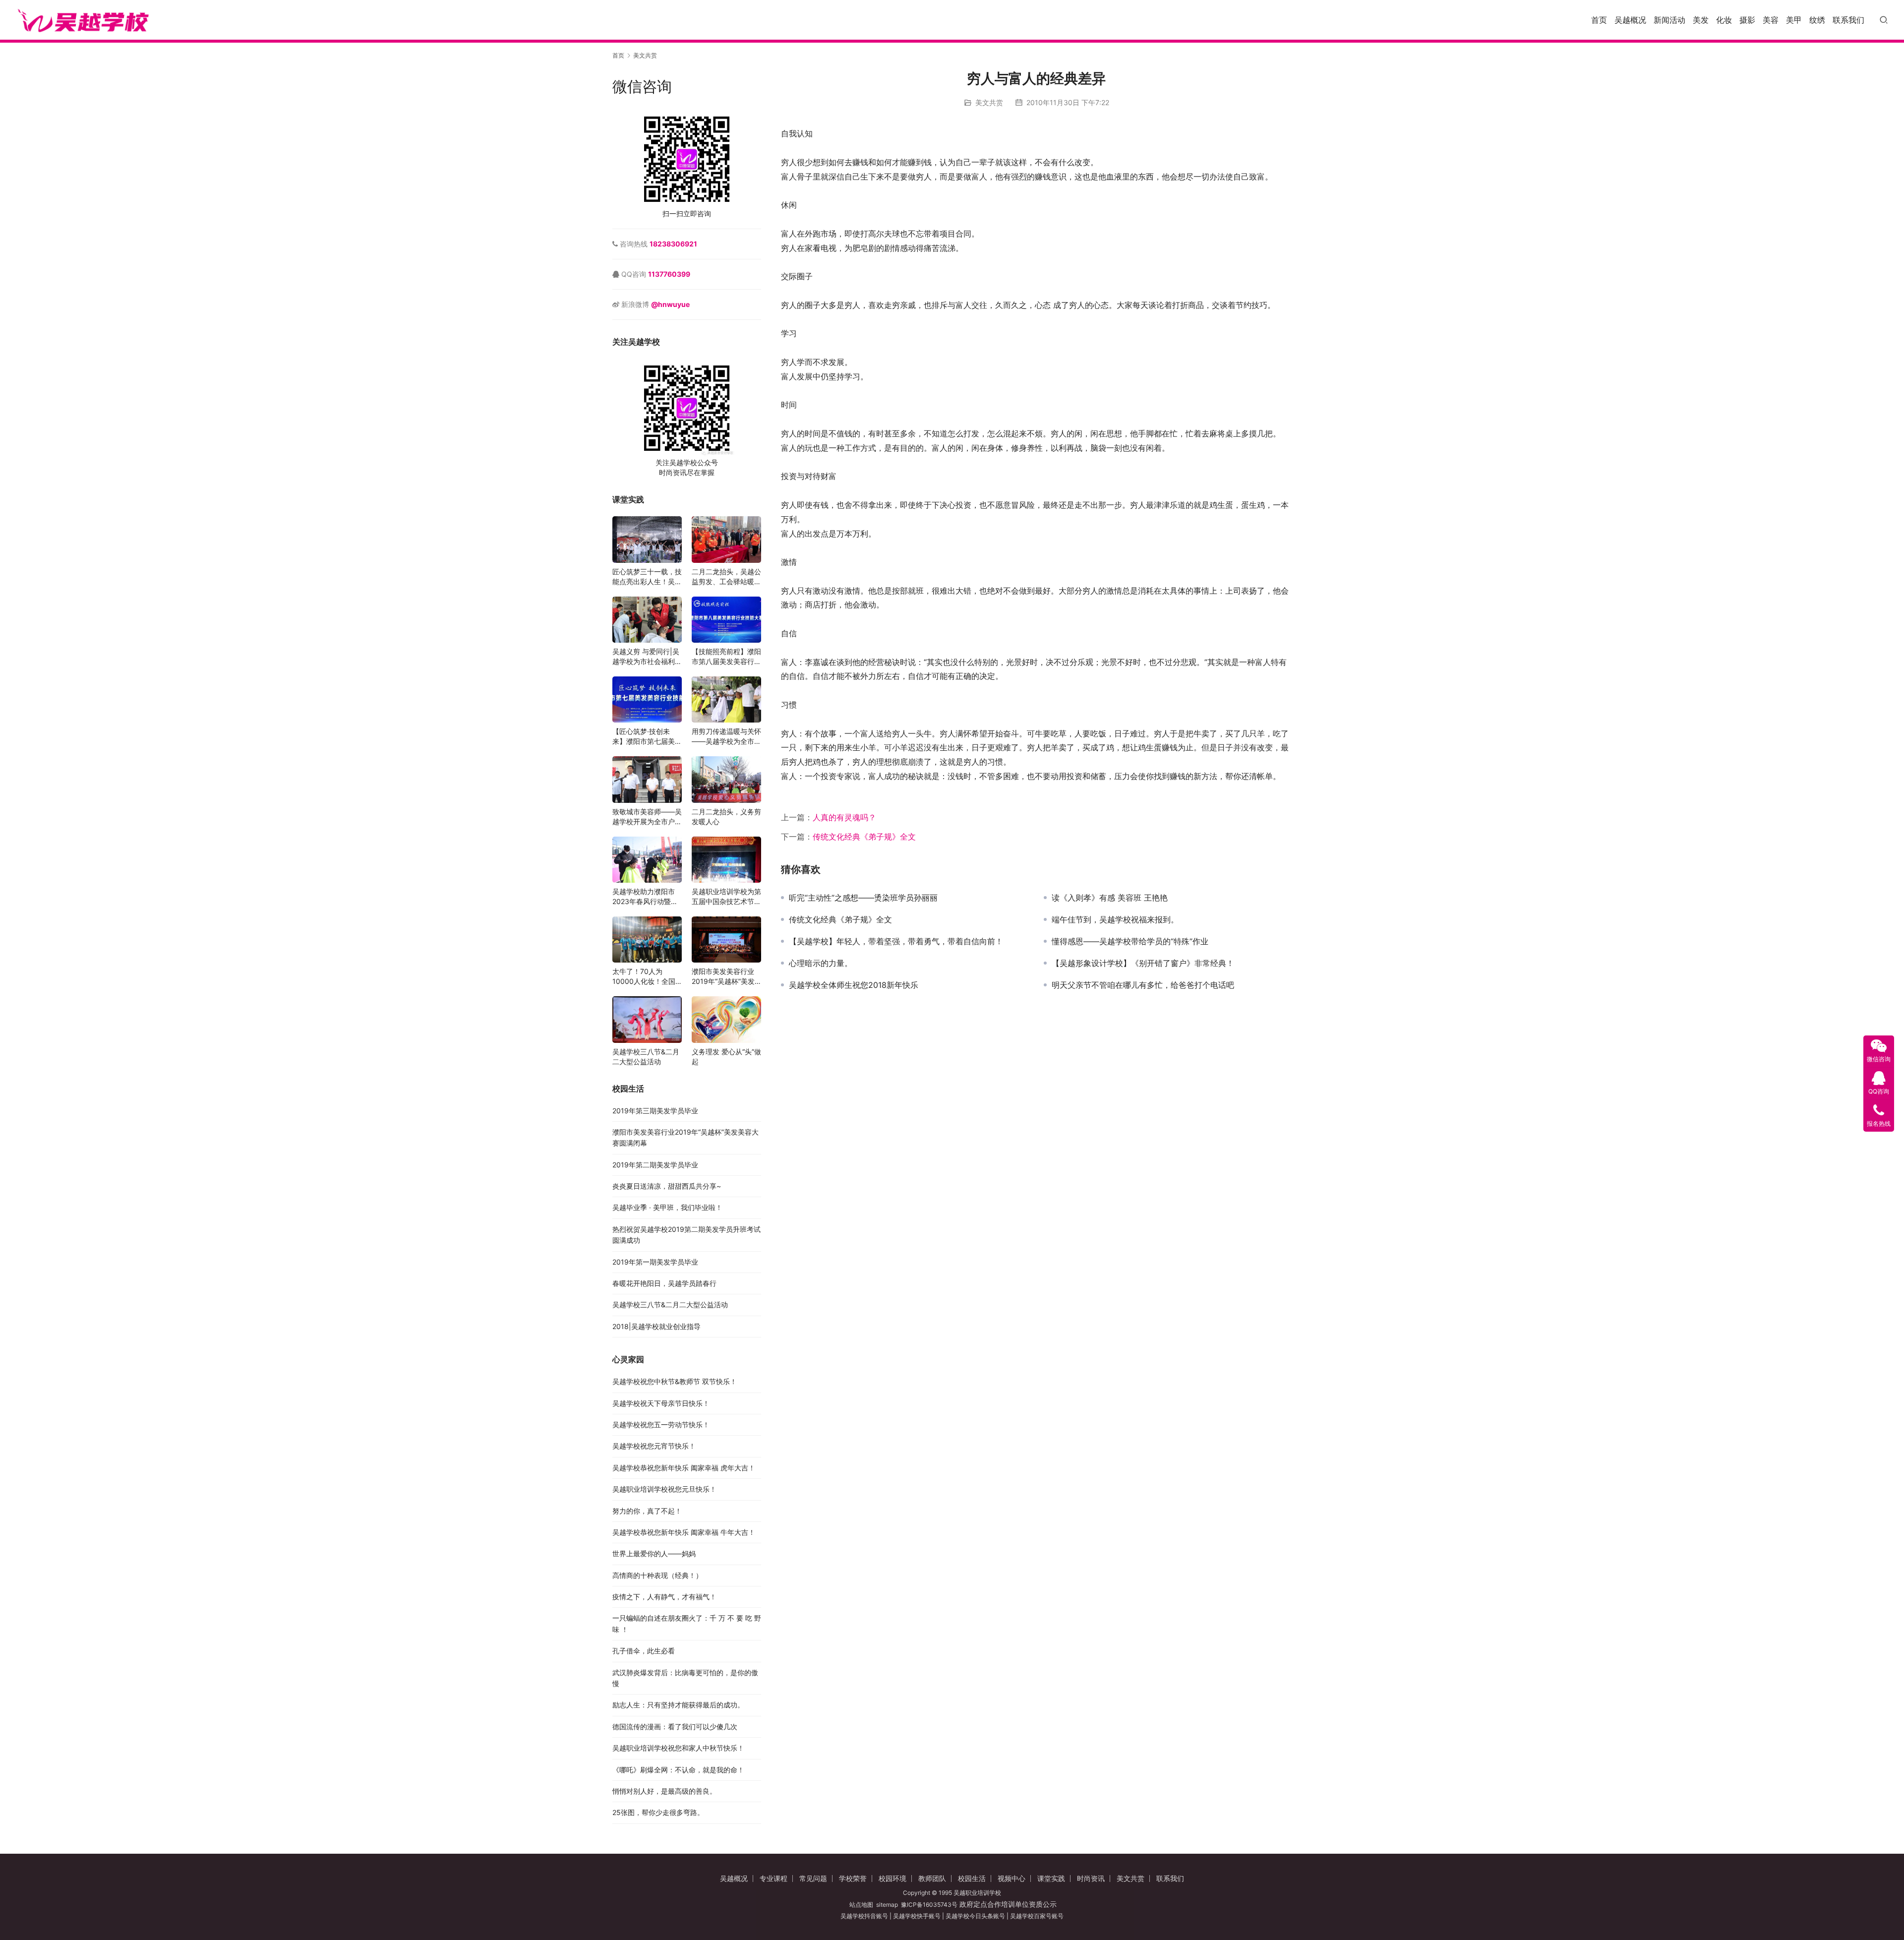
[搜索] (1884, 20)
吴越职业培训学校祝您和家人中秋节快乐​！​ (678, 1748)
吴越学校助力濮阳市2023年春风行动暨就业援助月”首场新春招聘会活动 (645, 897)
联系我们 (1848, 20)
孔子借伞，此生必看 (644, 1651)
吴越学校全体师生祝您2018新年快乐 (854, 985)
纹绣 (1817, 20)
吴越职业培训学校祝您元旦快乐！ (664, 1489)
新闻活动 (1669, 20)
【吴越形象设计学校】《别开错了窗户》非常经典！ (1143, 963)
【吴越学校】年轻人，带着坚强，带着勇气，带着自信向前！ (896, 941)
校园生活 (972, 1878)
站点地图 (861, 1905)
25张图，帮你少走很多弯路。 (658, 1812)
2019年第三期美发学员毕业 (655, 1111)
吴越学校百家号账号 (1037, 1916)
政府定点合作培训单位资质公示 (1007, 1904)
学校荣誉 (853, 1878)
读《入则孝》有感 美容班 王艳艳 (1110, 898)
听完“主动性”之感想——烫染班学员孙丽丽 (863, 898)
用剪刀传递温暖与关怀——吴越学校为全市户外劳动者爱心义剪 (726, 737)
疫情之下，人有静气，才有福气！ (664, 1597)
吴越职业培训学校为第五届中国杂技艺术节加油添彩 (726, 897)
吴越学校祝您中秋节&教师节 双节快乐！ (675, 1381)
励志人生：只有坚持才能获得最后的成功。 (678, 1705)
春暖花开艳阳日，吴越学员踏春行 (664, 1283)
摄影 (1747, 20)
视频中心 (1011, 1878)
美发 (1701, 20)
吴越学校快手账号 (917, 1916)
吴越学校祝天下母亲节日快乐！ (661, 1403)
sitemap (887, 1905)
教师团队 (932, 1878)
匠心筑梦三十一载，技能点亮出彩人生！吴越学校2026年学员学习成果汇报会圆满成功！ (647, 577)
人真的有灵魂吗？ (844, 817)
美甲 (1794, 20)
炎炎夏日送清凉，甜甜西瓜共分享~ (667, 1186)
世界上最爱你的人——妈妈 (654, 1553)
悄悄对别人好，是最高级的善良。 (664, 1791)
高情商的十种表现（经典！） (657, 1575)
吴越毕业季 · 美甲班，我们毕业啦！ (667, 1207)
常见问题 (813, 1878)
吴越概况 (1630, 20)
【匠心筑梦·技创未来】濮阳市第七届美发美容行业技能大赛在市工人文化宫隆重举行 (647, 737)
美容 (1771, 20)
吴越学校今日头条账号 (975, 1916)
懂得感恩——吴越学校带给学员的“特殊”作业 (1130, 941)
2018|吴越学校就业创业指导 (656, 1326)
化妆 (1724, 20)
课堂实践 (1051, 1878)
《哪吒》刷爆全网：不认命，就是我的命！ (678, 1770)
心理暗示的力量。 (821, 963)
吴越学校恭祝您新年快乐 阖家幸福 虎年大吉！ (684, 1468)
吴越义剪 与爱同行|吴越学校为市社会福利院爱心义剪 (647, 657)
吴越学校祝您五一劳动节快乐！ (661, 1425)
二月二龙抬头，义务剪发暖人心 (726, 817)
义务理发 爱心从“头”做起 (726, 1057)
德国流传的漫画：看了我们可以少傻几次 (675, 1727)
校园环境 (892, 1878)
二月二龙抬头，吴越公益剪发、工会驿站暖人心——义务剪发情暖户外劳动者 (726, 577)
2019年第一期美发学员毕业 (655, 1262)
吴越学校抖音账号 (864, 1916)
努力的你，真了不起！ (647, 1511)
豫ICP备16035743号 (929, 1905)
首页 (1599, 20)
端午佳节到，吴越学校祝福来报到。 (1115, 919)
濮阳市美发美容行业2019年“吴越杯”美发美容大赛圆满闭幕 (723, 977)
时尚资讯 (1091, 1878)
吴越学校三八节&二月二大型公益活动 (646, 1057)
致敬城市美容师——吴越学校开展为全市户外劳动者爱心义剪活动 (647, 817)
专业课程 (773, 1878)
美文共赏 (989, 102)
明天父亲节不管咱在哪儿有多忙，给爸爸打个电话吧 (1143, 985)
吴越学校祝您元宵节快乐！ (654, 1446)
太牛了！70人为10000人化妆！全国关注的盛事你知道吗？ (647, 977)
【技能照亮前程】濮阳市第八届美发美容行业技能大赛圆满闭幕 (726, 657)
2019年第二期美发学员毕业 (655, 1165)
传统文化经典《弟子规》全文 (864, 837)
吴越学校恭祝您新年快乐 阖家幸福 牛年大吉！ (684, 1532)
